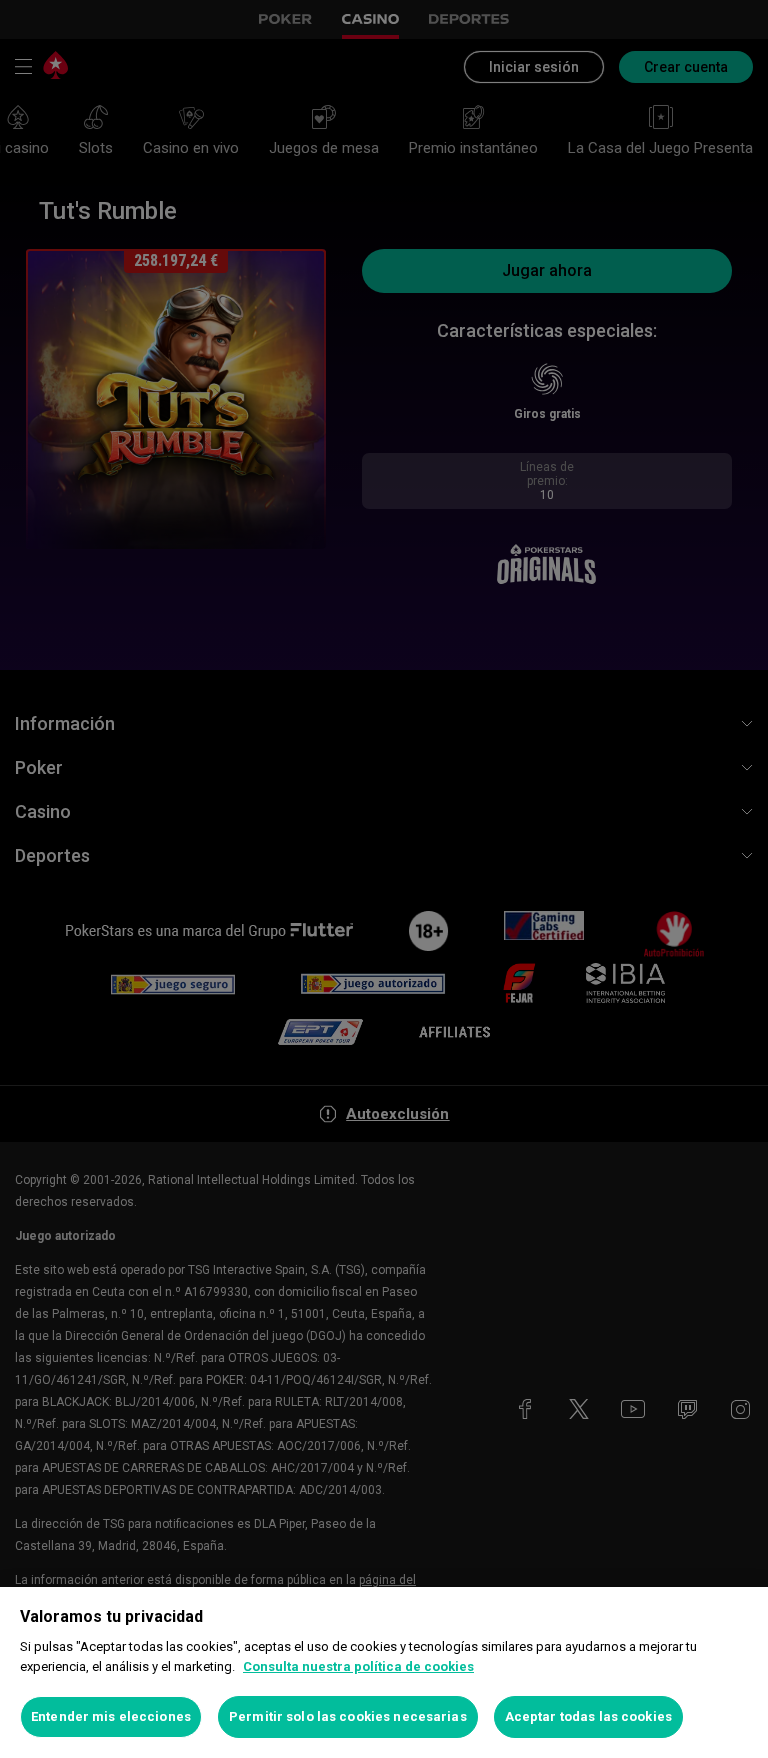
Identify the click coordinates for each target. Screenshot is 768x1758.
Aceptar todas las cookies (588, 1716)
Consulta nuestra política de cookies (358, 1666)
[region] (384, 1672)
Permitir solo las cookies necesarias (348, 1716)
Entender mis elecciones (111, 1716)
